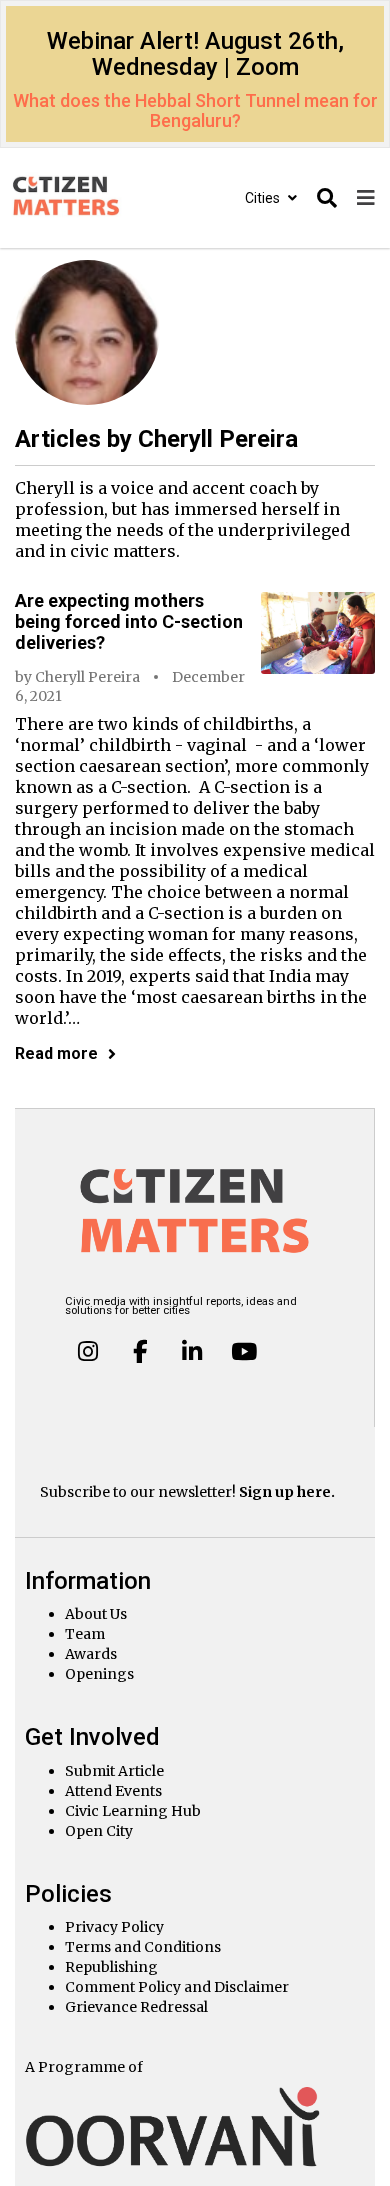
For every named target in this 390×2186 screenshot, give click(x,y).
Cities (264, 198)
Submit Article (114, 1771)
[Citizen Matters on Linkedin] (192, 1351)
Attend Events (113, 1791)
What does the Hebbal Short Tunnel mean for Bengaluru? (195, 110)
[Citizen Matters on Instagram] (88, 1351)
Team (85, 1634)
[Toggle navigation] (366, 198)
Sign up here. (287, 1492)
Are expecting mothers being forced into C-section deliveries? (129, 621)
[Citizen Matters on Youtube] (243, 1351)
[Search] (327, 198)
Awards (91, 1654)
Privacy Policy (114, 1927)
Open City (99, 1831)
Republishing (111, 1967)
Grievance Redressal (136, 2007)
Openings (99, 1674)
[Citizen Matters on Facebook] (140, 1351)
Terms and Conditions (143, 1947)
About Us (96, 1614)
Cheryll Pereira (87, 677)
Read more (56, 1053)
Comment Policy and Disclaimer (177, 1987)
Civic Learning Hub (133, 1811)
